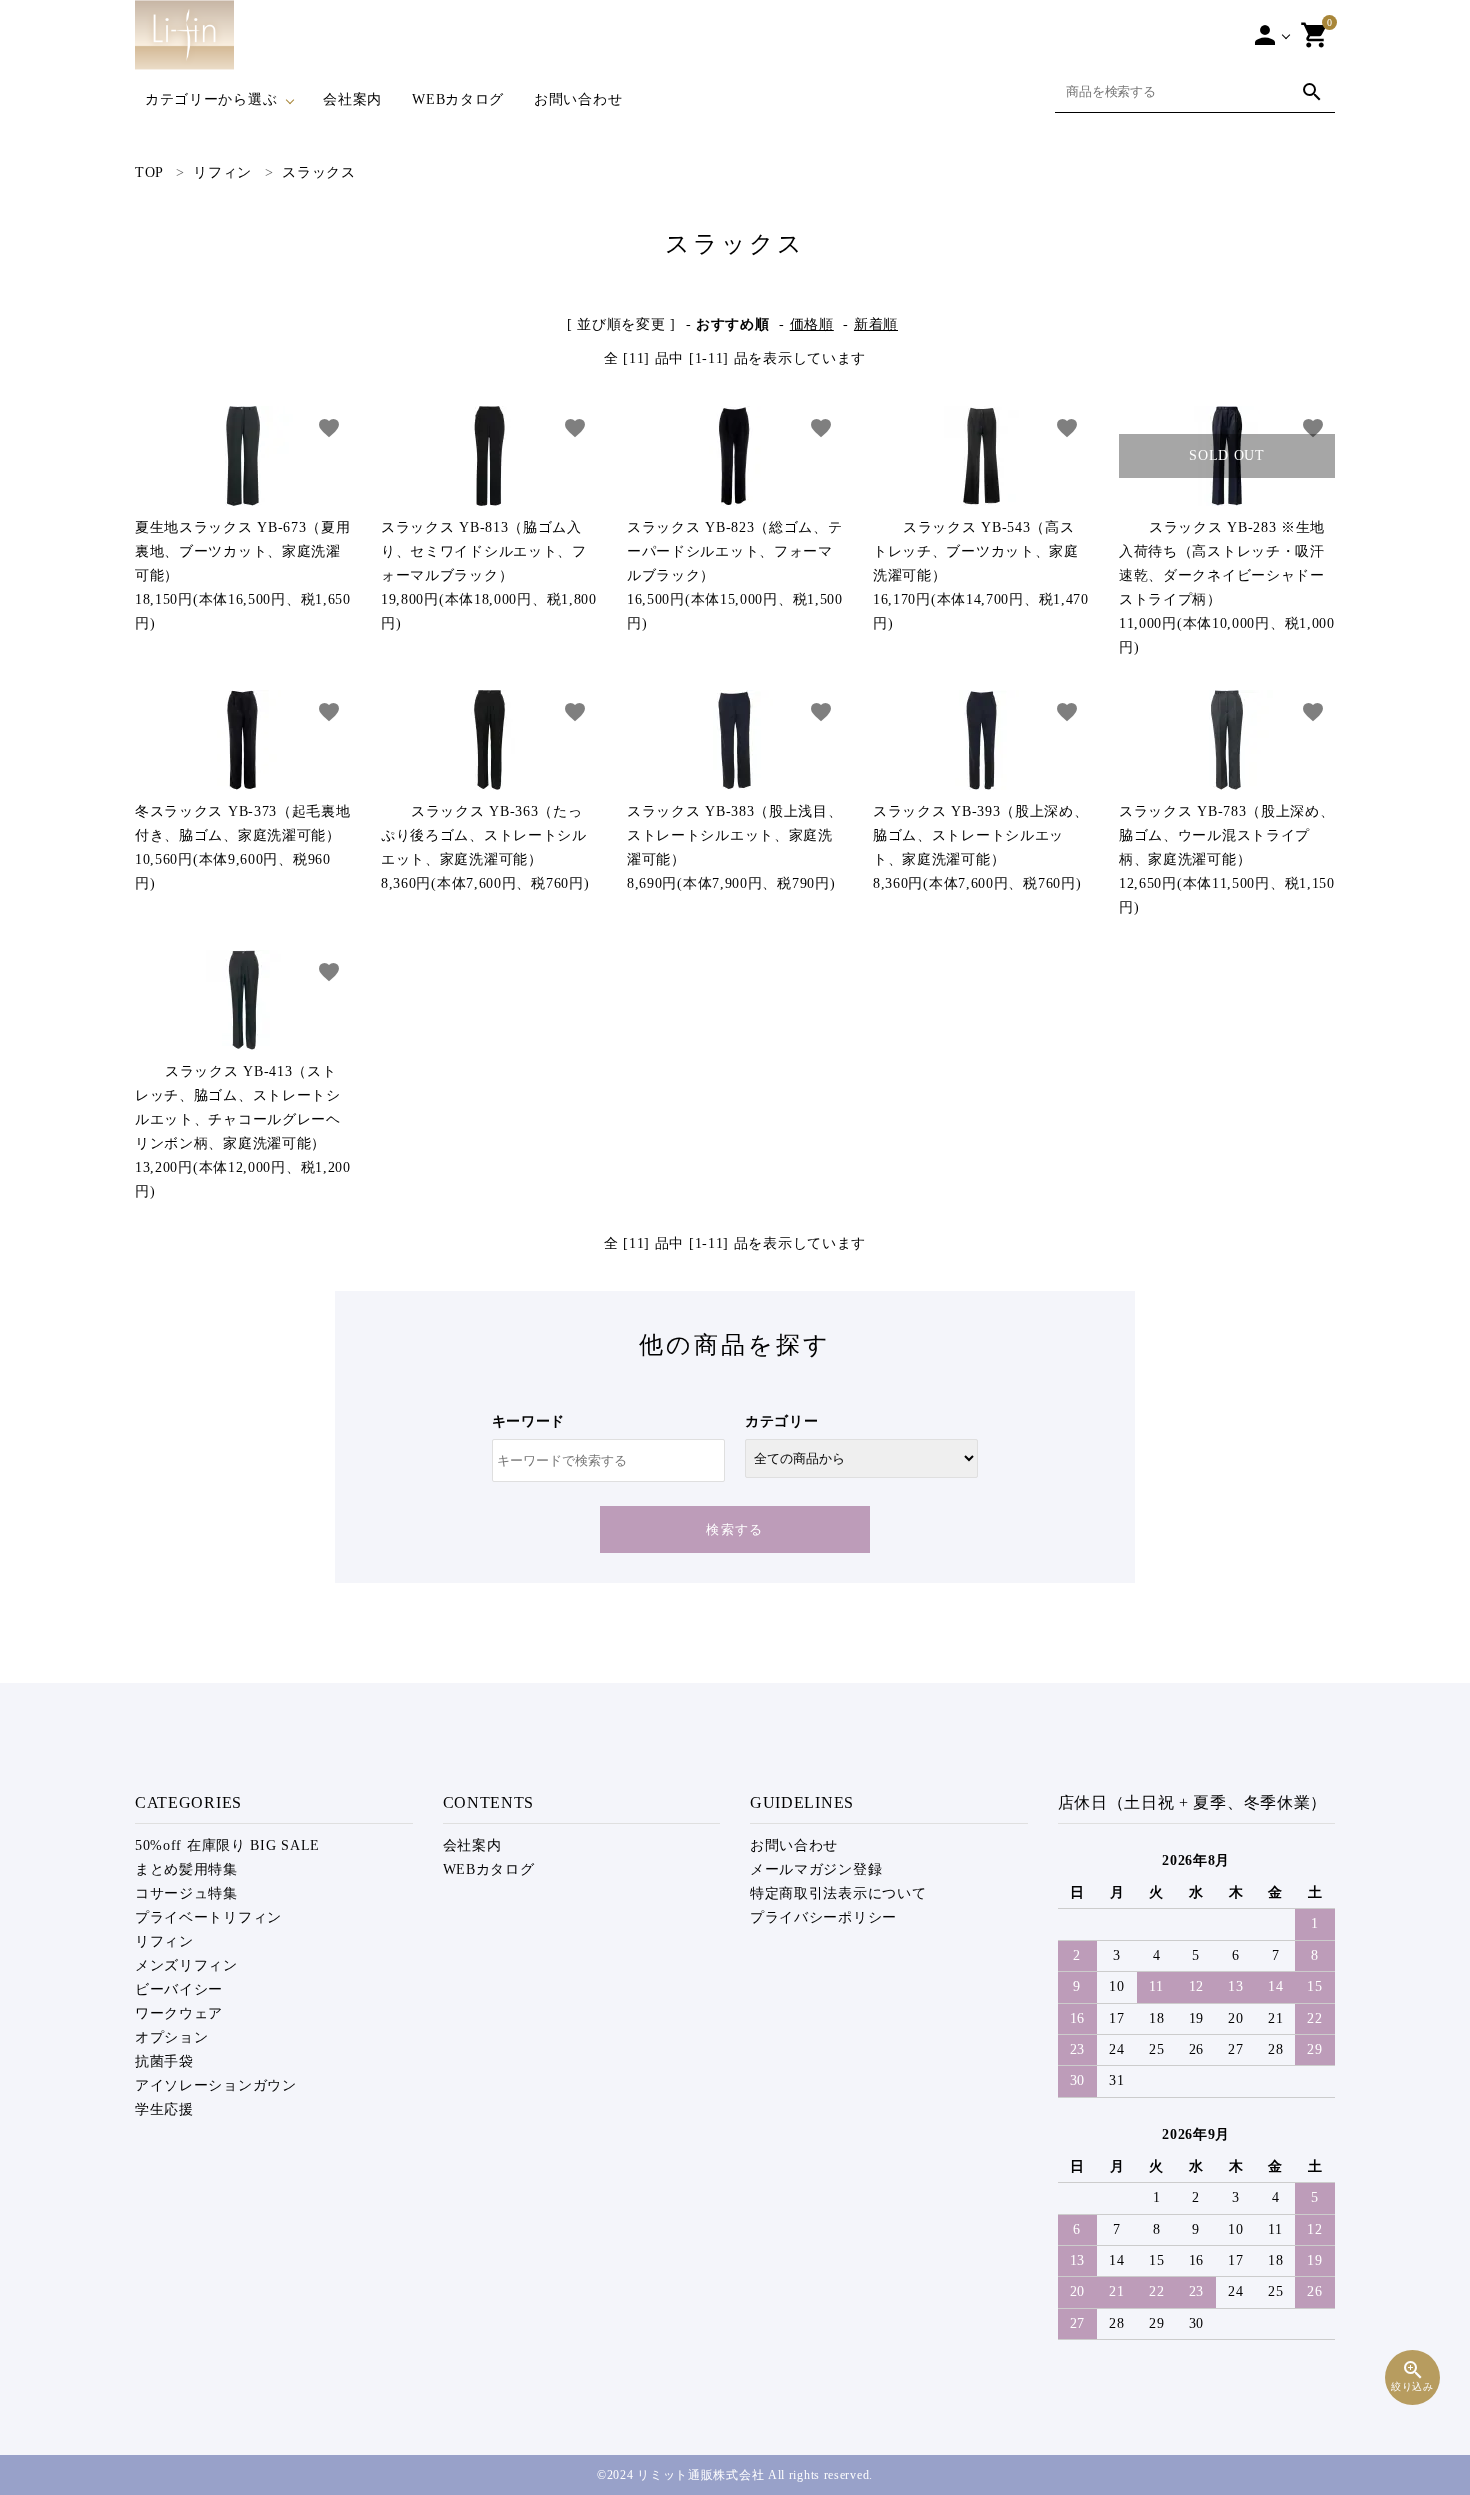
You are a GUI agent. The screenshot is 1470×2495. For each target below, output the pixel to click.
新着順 (876, 324)
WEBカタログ (458, 99)
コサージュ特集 (186, 1893)
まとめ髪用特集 (186, 1869)
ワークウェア (179, 2013)
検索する (734, 1529)
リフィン (164, 1941)
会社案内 (352, 99)
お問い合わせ (578, 99)
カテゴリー (782, 1421)
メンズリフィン (186, 1965)
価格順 (812, 324)
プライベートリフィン (208, 1917)
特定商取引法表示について (838, 1893)
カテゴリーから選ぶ (211, 99)
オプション (172, 2037)
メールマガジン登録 (816, 1869)
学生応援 (164, 2109)
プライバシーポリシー (823, 1917)
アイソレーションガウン (216, 2085)
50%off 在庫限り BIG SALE (227, 1845)
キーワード (529, 1421)
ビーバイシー (179, 1989)
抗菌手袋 (164, 2061)
